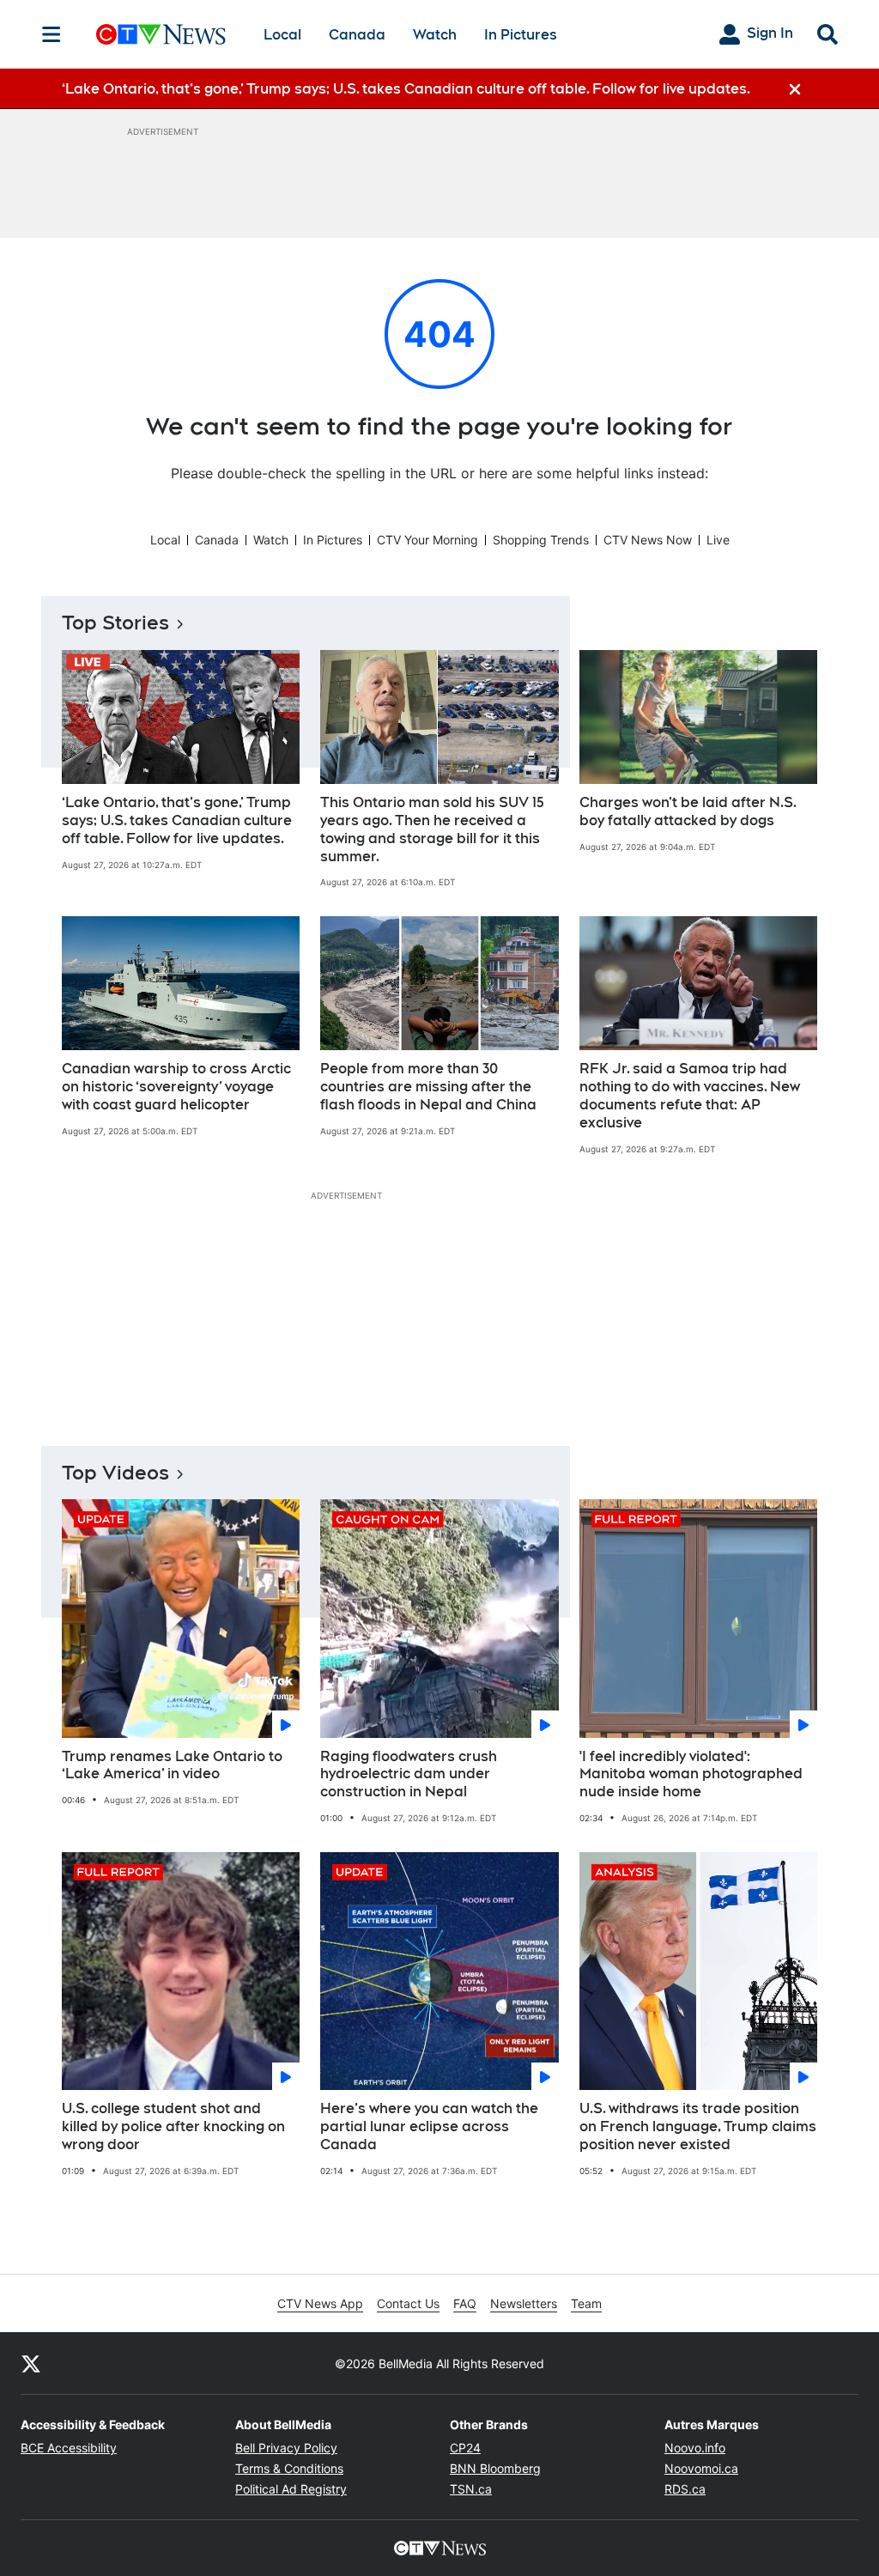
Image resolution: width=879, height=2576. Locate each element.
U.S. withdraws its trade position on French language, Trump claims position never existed (698, 2126)
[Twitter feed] (31, 2363)
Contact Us (408, 2303)
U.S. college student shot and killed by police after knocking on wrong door (173, 2126)
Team (586, 2303)
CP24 (465, 2448)
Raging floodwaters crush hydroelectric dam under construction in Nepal (409, 1774)
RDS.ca (685, 2489)
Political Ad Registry (291, 2489)
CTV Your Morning (427, 540)
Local (282, 35)
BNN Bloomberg (495, 2468)
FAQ (465, 2303)
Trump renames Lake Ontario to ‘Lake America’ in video (172, 1765)
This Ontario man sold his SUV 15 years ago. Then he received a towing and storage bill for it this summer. (432, 829)
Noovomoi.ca (701, 2468)
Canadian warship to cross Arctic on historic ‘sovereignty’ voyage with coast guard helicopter (176, 1087)
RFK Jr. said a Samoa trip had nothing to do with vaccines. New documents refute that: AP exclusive (690, 1095)
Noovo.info (695, 2448)
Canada (357, 35)
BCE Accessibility (69, 2448)
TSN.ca (471, 2489)
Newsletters (524, 2303)
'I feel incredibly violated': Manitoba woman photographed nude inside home (691, 1774)
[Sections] (52, 34)
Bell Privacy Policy (286, 2448)
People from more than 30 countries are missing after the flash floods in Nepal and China (428, 1087)
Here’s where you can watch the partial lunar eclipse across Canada (429, 2126)
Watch (435, 35)
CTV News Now (648, 540)
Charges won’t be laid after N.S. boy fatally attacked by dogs (688, 811)
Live (718, 540)
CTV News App (320, 2303)
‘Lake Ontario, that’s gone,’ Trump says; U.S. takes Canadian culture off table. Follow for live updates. (177, 820)
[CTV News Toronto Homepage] (161, 34)
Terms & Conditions (289, 2468)
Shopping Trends (541, 540)
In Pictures (521, 35)
